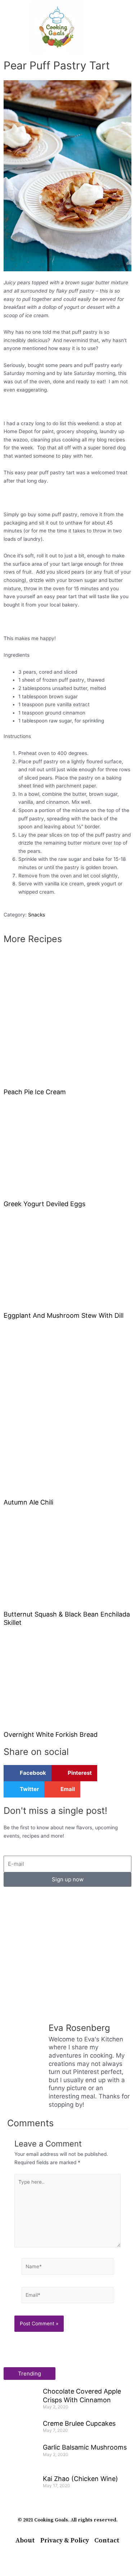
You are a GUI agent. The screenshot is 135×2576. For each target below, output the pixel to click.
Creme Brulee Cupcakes (79, 2423)
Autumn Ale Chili (28, 1502)
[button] (10, 27)
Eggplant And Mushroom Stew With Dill (64, 1315)
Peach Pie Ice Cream (35, 1092)
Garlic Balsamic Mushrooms (85, 2447)
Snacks (37, 915)
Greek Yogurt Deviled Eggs (44, 1204)
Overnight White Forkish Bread (51, 1734)
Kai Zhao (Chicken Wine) (80, 2479)
